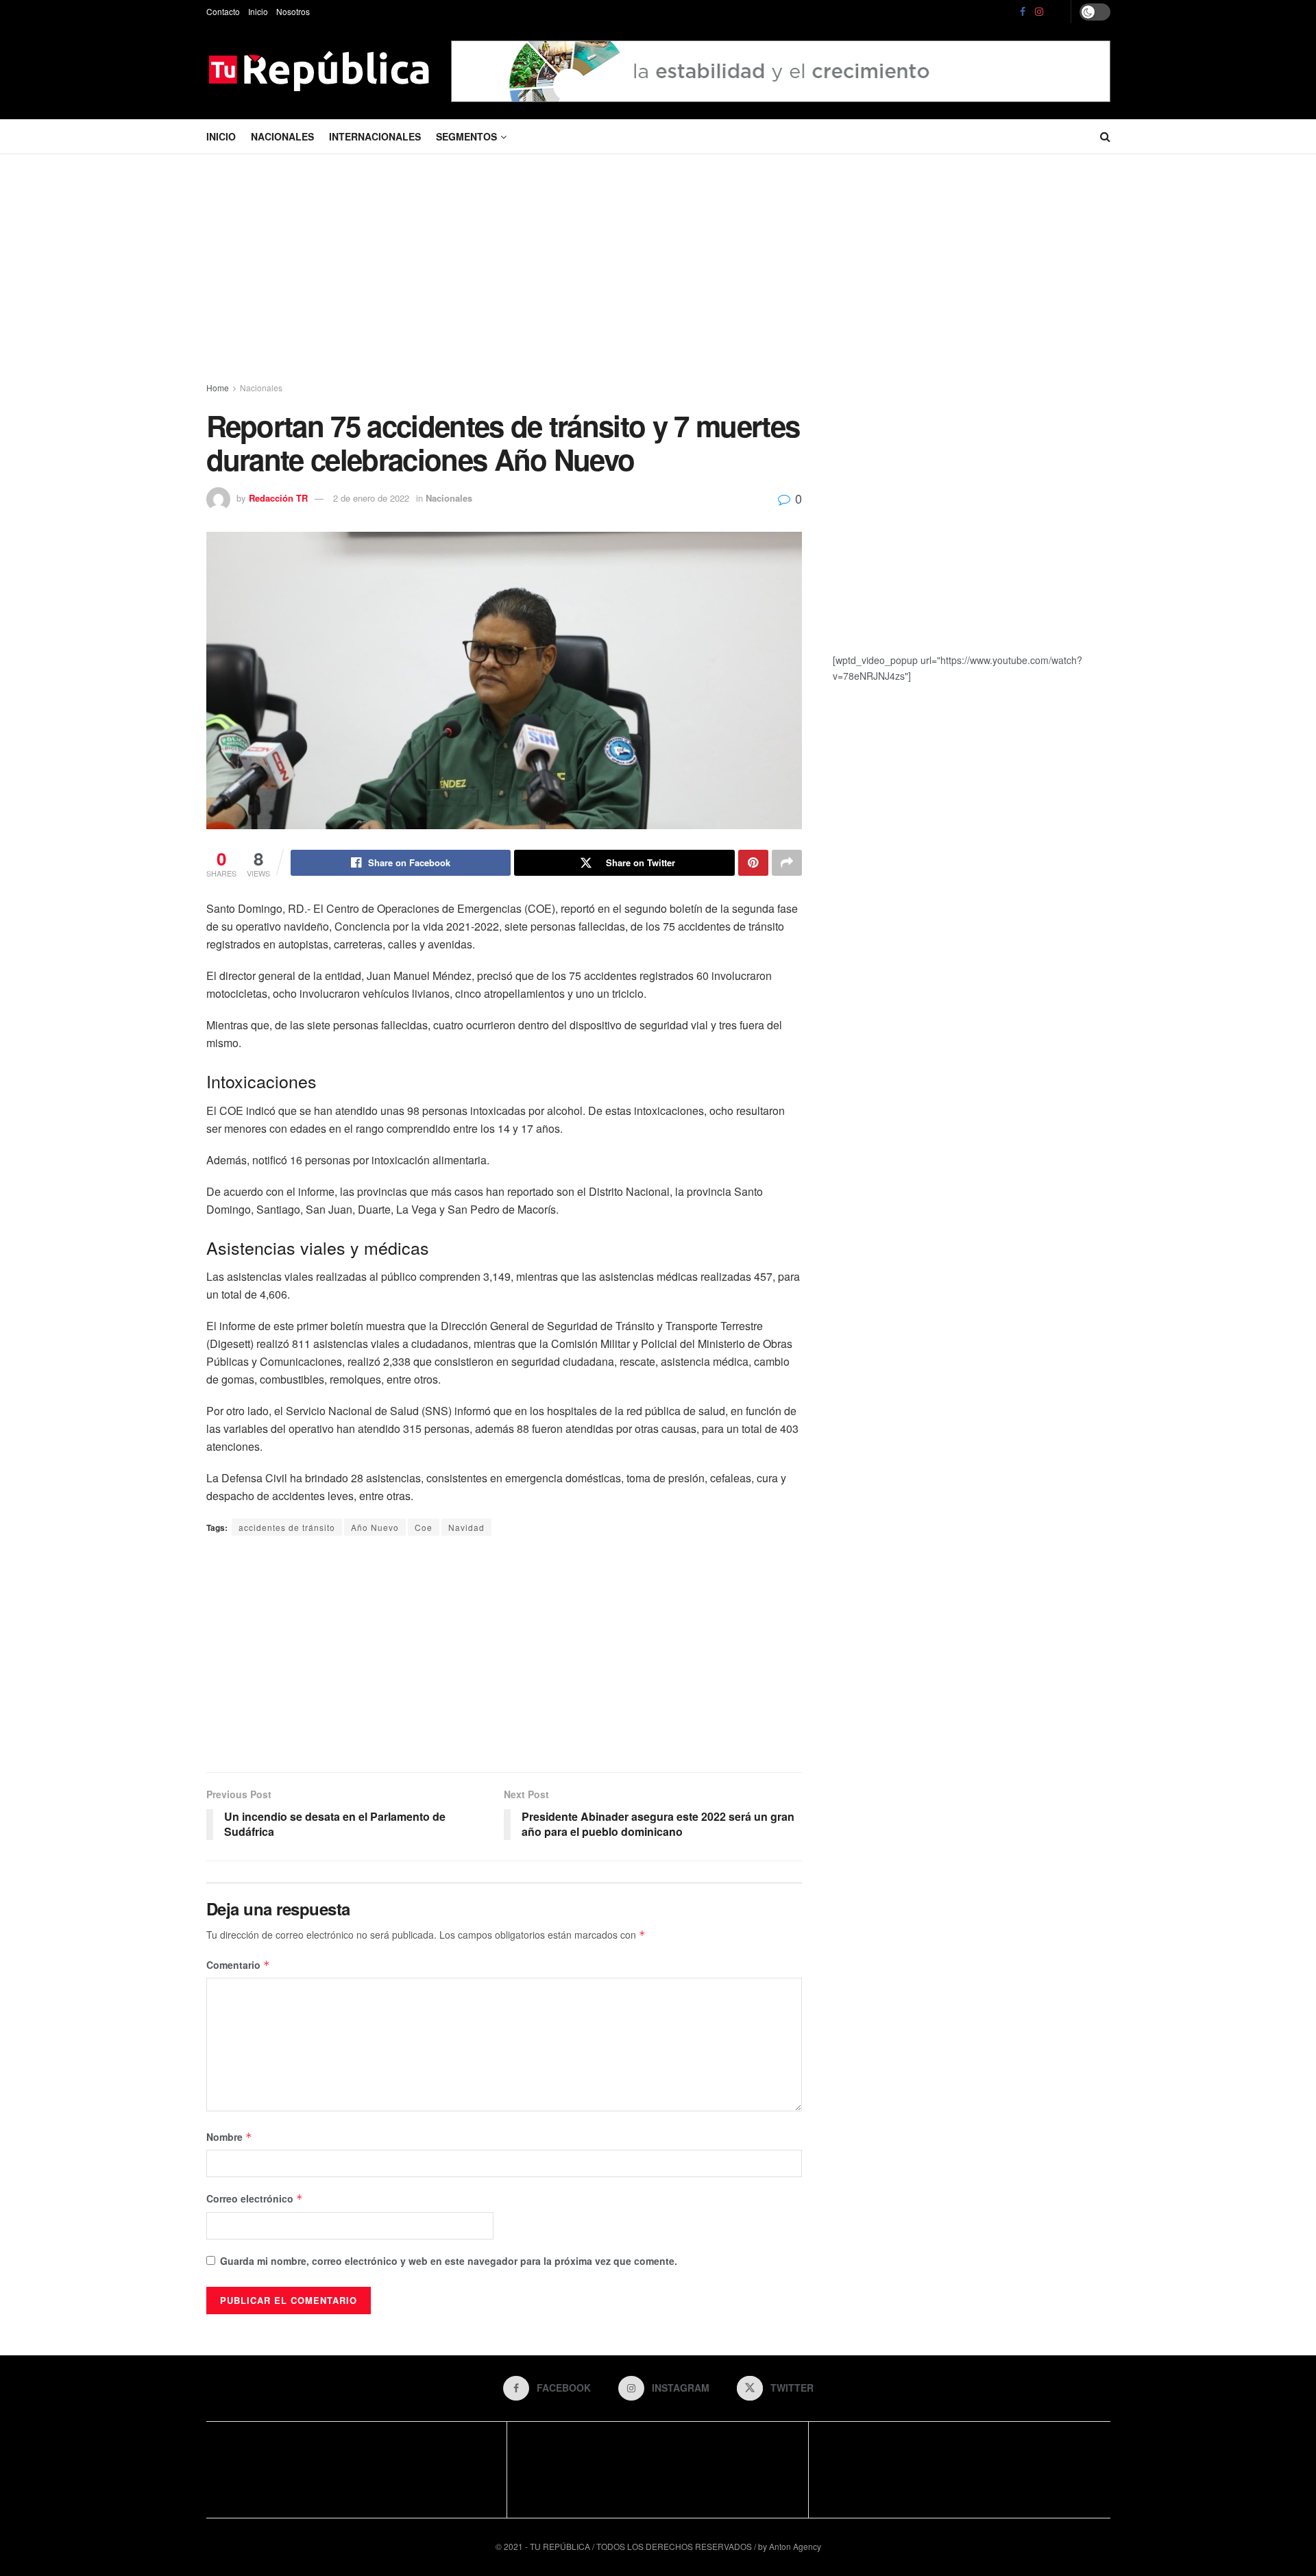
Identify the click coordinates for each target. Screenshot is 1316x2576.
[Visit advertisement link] (781, 71)
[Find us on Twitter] (1058, 12)
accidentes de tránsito (287, 1527)
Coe (424, 1527)
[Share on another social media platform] (787, 863)
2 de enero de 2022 (371, 498)
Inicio (258, 11)
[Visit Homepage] (319, 71)
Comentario (238, 1965)
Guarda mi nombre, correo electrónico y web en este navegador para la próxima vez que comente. (449, 2261)
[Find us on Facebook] (1023, 12)
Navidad (466, 1527)
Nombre (229, 2137)
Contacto (223, 11)
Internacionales (375, 136)
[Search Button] (1105, 136)
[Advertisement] (658, 271)
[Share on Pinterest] (753, 863)
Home (218, 388)
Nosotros (293, 11)
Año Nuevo (375, 1527)
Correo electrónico (255, 2198)
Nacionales (282, 136)
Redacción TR (278, 498)
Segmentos (466, 136)
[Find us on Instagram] (1039, 12)
